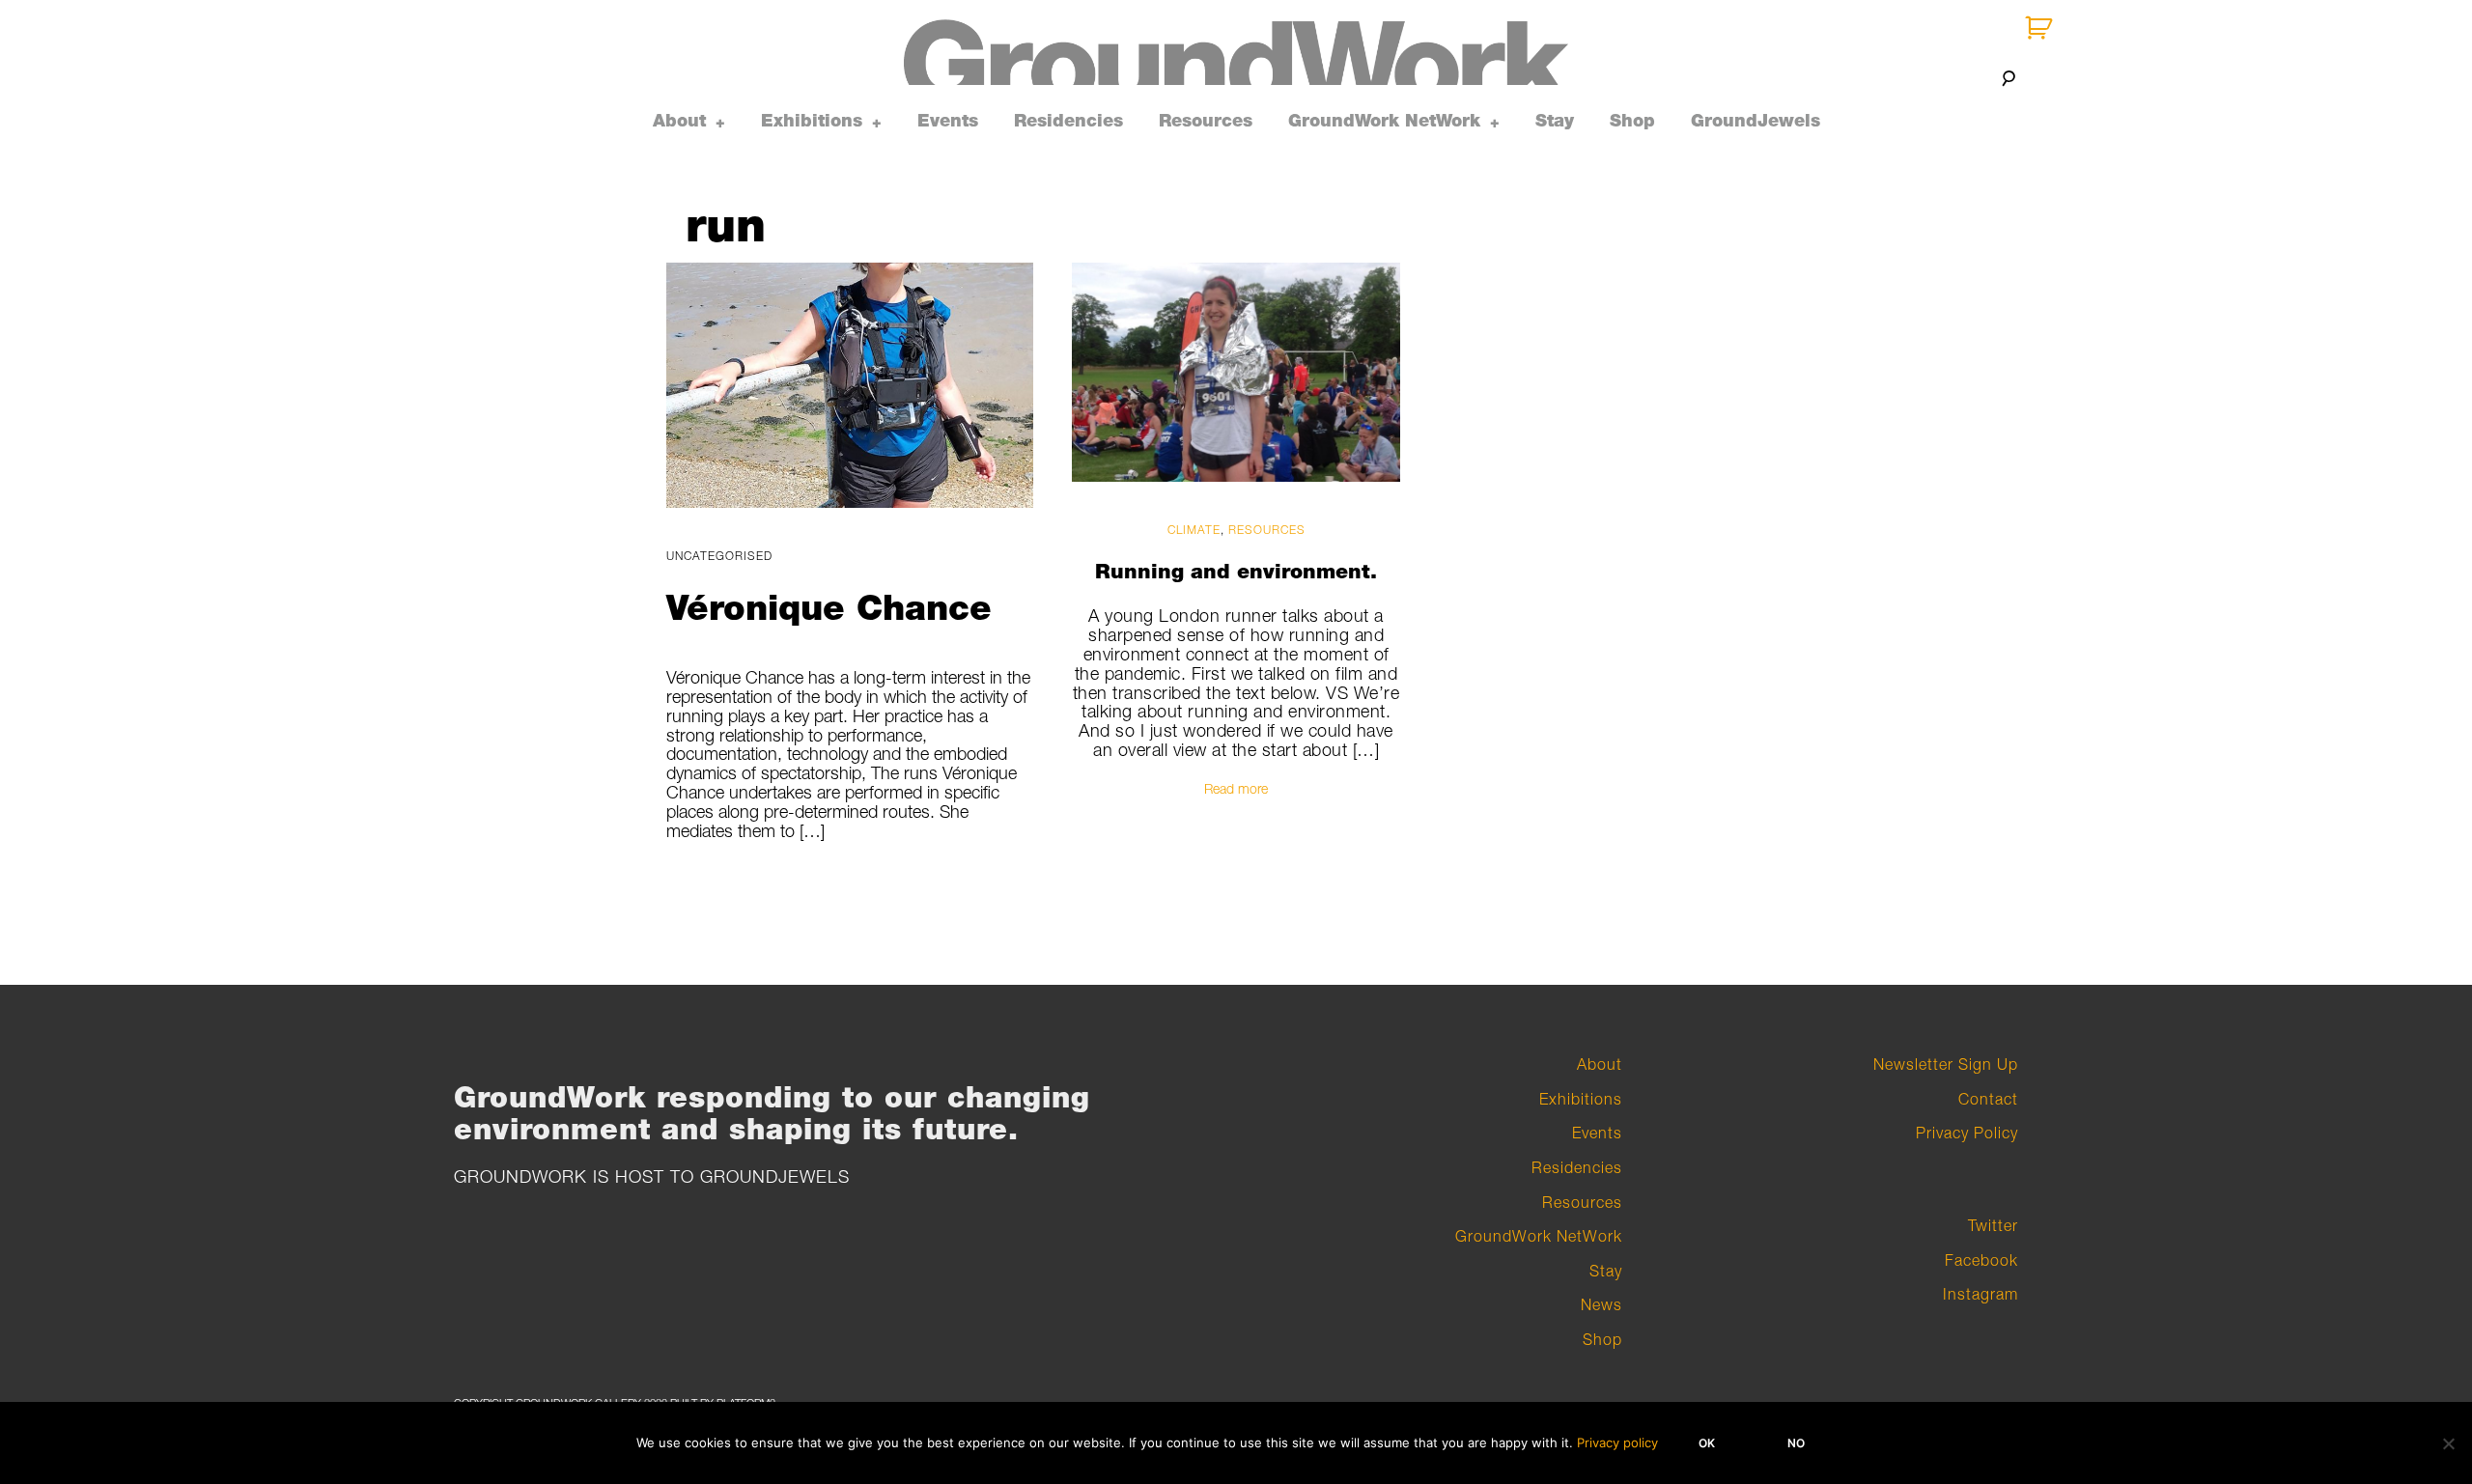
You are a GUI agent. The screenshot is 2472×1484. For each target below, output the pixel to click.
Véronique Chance (829, 607)
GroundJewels (1756, 121)
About (679, 121)
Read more (1236, 787)
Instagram (1980, 1294)
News (1601, 1304)
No (1796, 1443)
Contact (1988, 1099)
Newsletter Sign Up (1946, 1064)
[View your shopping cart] (2041, 28)
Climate (1194, 530)
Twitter (1993, 1225)
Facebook (1981, 1260)
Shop (1632, 121)
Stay (1555, 121)
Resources (1206, 121)
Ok (1707, 1443)
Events (948, 121)
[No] (2448, 1443)
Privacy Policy (1967, 1133)
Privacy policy (1617, 1442)
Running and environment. (1236, 570)
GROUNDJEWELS (775, 1176)
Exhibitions (812, 121)
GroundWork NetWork (1384, 121)
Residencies (1068, 121)
